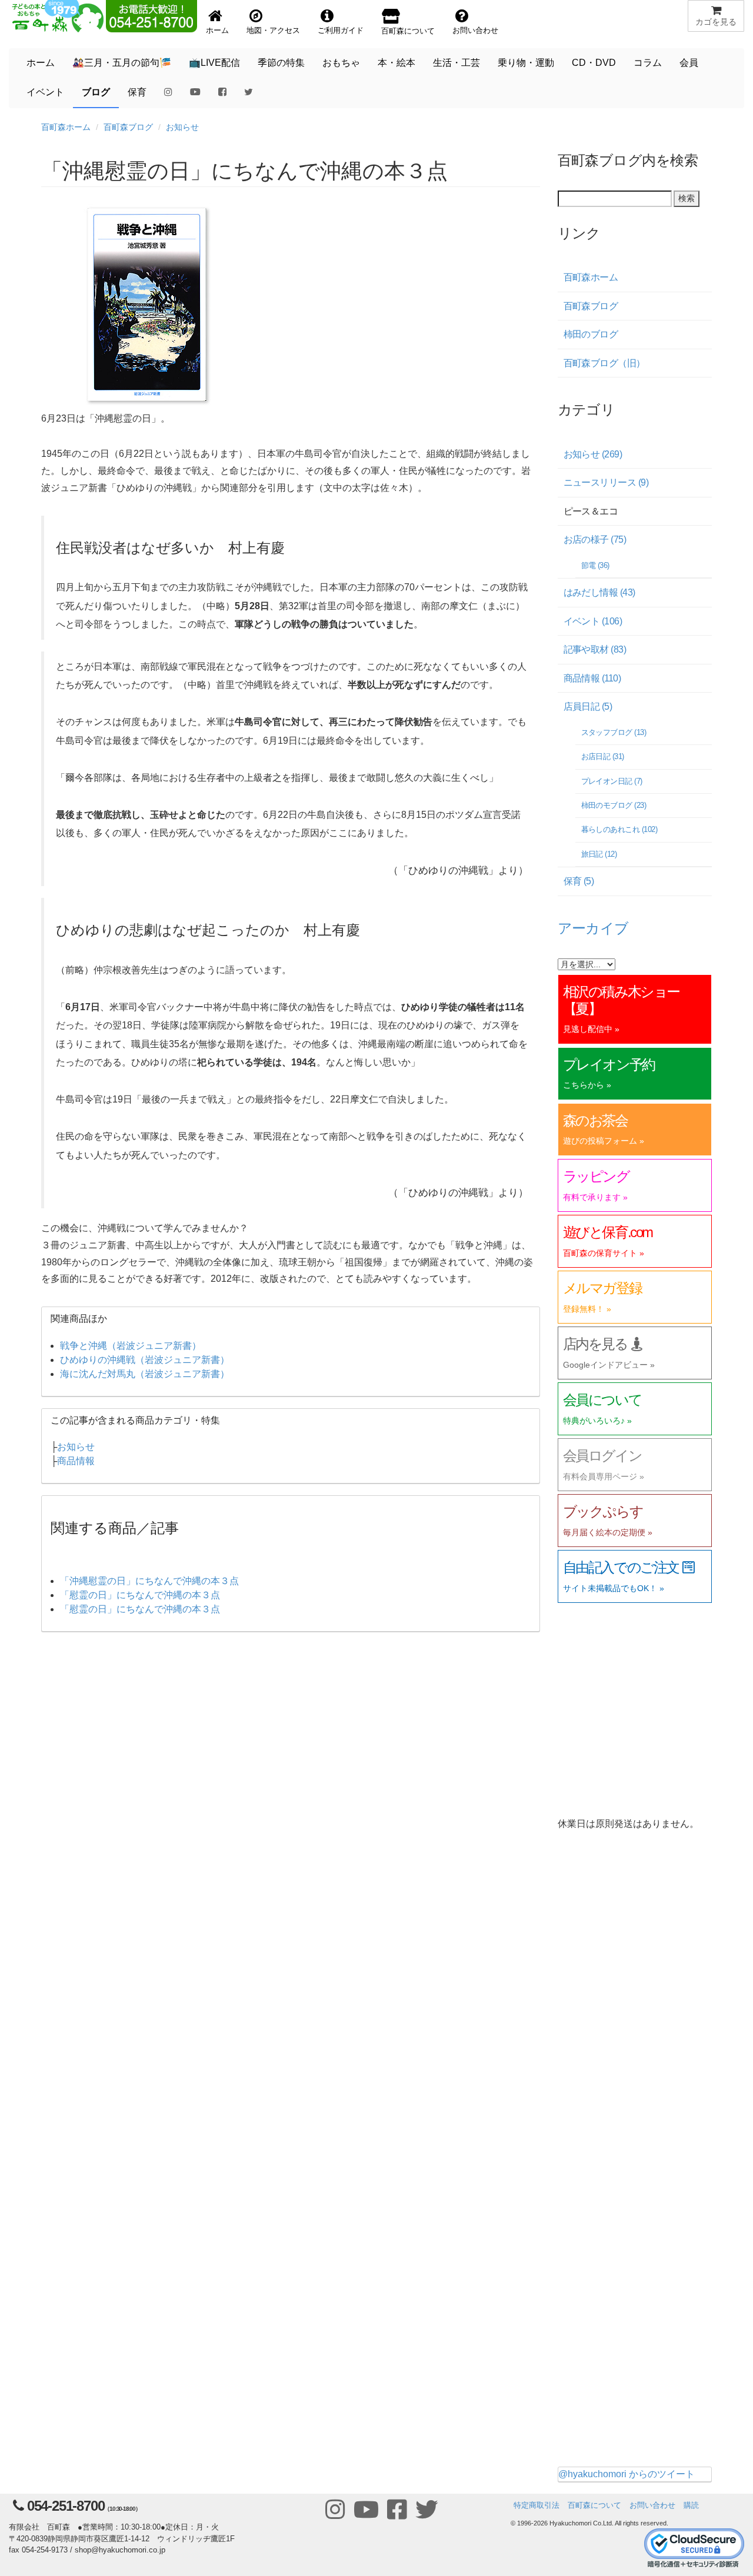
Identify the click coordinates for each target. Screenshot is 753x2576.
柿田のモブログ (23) (614, 805)
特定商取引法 (537, 2505)
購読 (691, 2505)
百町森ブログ (128, 127)
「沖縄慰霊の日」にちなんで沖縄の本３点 (149, 1581)
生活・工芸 (457, 63)
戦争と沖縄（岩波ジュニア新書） (131, 1346)
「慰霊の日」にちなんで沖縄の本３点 (140, 1595)
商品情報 (76, 1461)
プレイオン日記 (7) (612, 781)
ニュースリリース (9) (606, 482)
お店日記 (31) (603, 756)
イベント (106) (593, 621)
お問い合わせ (652, 2505)
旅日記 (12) (599, 854)
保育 (137, 92)
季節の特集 (281, 63)
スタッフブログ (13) (614, 732)
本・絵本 (397, 63)
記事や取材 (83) (595, 649)
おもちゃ (341, 63)
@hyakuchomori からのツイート (627, 2474)
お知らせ (182, 127)
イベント (45, 92)
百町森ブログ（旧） (604, 363)
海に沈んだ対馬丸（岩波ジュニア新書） (145, 1374)
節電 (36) (595, 565)
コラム (648, 63)
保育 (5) (579, 881)
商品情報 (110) (592, 678)
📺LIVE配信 (214, 63)
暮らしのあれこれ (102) (619, 829)
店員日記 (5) (588, 706)
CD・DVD (594, 63)
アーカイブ (593, 927)
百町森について (594, 2505)
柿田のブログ (591, 334)
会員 (689, 63)
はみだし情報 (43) (599, 592)
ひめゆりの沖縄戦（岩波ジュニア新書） (145, 1360)
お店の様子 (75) (595, 539)
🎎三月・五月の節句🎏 (122, 63)
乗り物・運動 (526, 63)
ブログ (96, 92)
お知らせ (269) (593, 454)
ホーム (41, 63)
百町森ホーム (66, 127)
